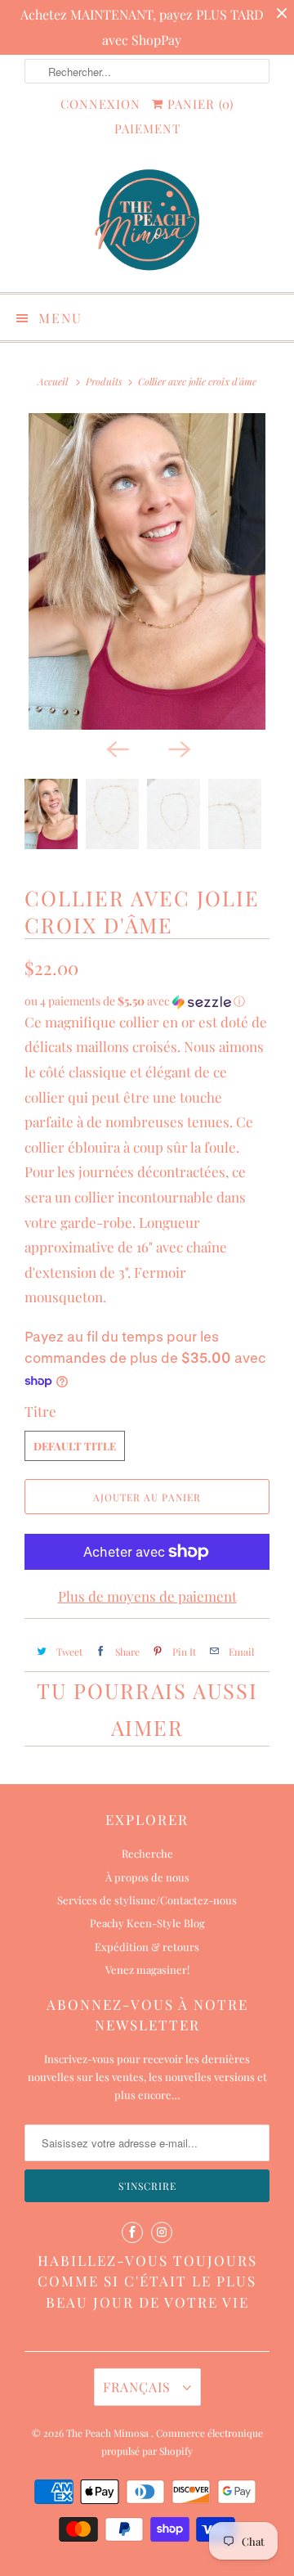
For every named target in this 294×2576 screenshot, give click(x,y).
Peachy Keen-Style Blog (147, 1923)
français (139, 2387)
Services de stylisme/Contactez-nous (147, 1900)
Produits (104, 381)
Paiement (147, 128)
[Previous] (116, 748)
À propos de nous (147, 1877)
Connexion (100, 104)
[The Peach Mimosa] (147, 222)
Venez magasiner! (147, 1969)
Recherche (147, 1853)
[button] (147, 1001)
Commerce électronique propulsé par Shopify (182, 2442)
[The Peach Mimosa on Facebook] (132, 2232)
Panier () (198, 104)
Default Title (75, 1446)
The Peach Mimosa (109, 2433)
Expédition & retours (147, 1947)
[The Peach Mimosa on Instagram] (162, 2232)
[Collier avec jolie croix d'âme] (147, 571)
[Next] (178, 748)
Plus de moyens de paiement (147, 1596)
